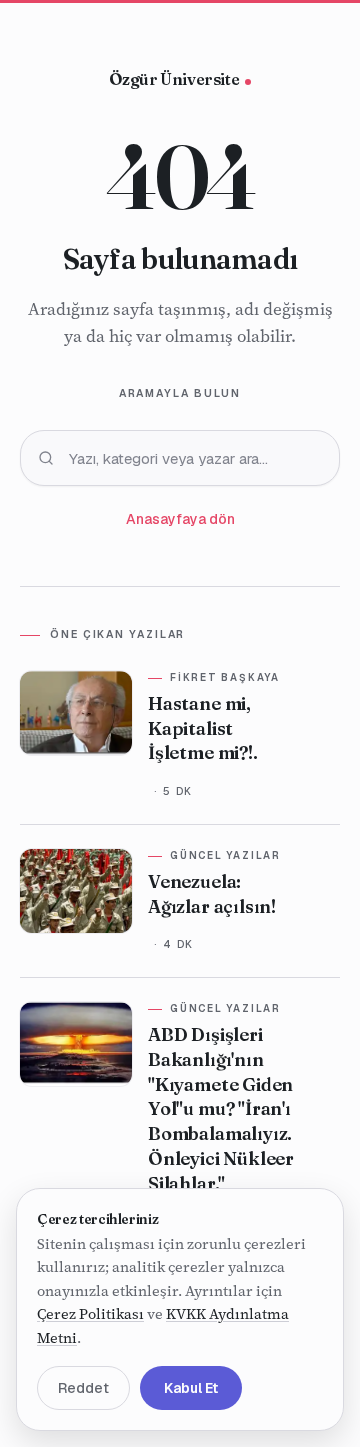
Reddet (83, 1388)
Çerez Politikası (90, 1314)
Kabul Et (191, 1388)
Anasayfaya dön (180, 519)
